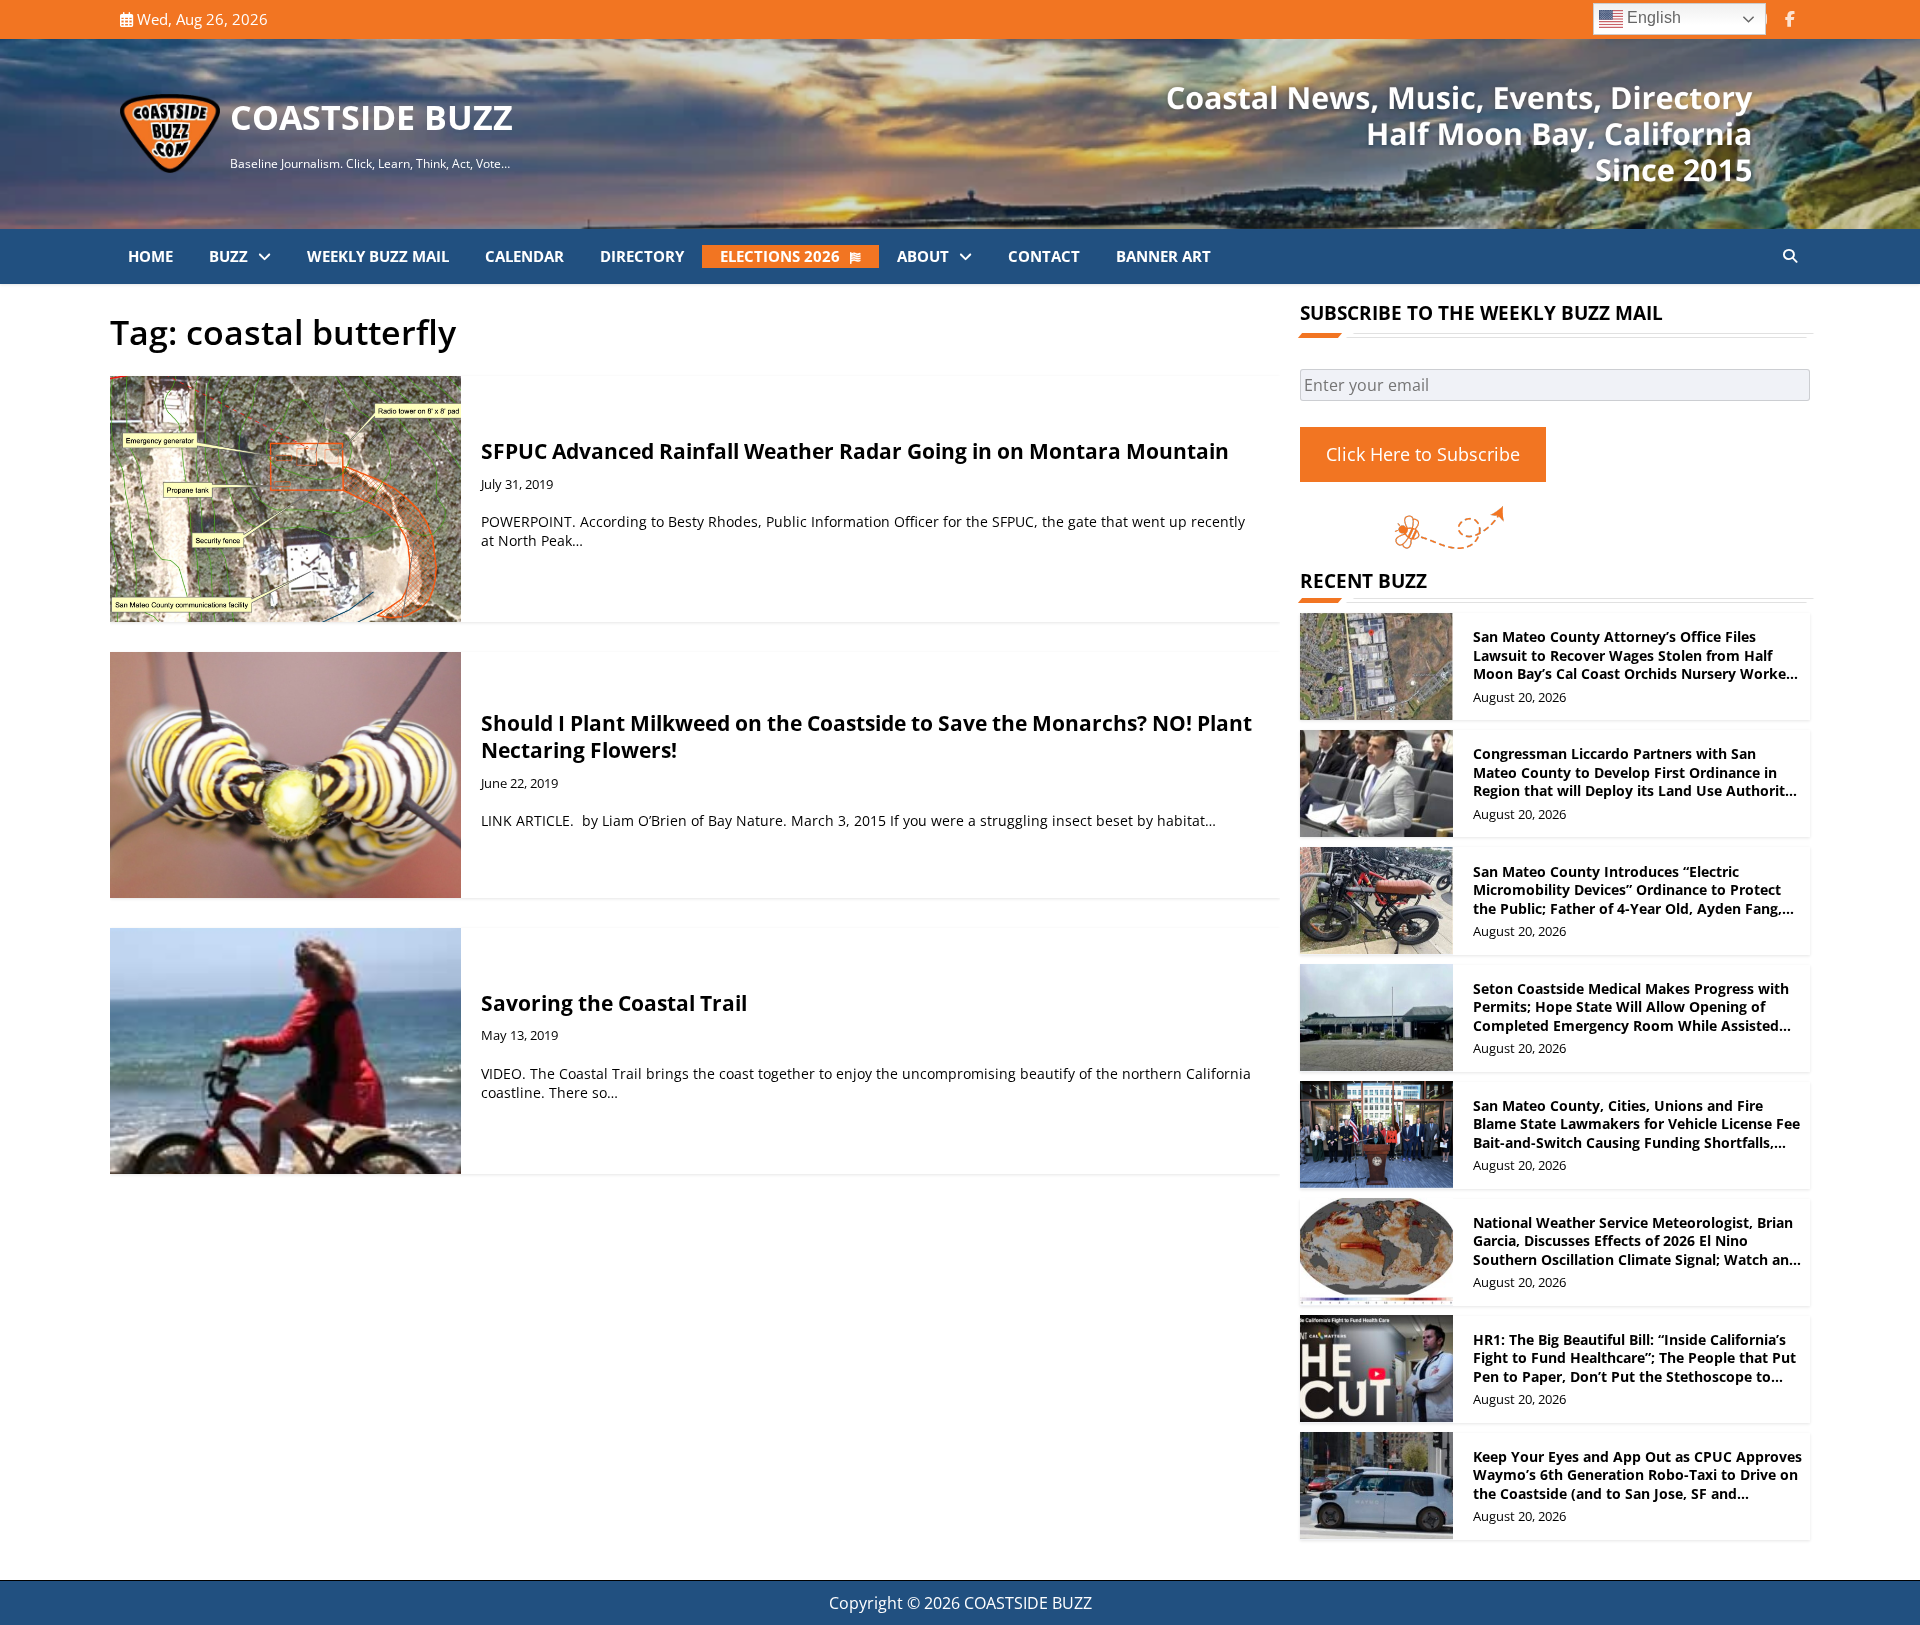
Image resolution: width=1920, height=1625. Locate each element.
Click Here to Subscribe (1423, 453)
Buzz (228, 256)
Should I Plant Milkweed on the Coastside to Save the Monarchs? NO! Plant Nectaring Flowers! (866, 736)
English (1652, 17)
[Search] (1790, 256)
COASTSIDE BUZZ (371, 117)
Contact (1044, 256)
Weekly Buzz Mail (378, 256)
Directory (642, 256)
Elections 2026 (780, 256)
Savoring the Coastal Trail (614, 1003)
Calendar (524, 256)
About (923, 256)
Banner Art (1163, 256)
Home (150, 256)
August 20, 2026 (1519, 696)
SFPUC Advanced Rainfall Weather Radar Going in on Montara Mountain (855, 451)
